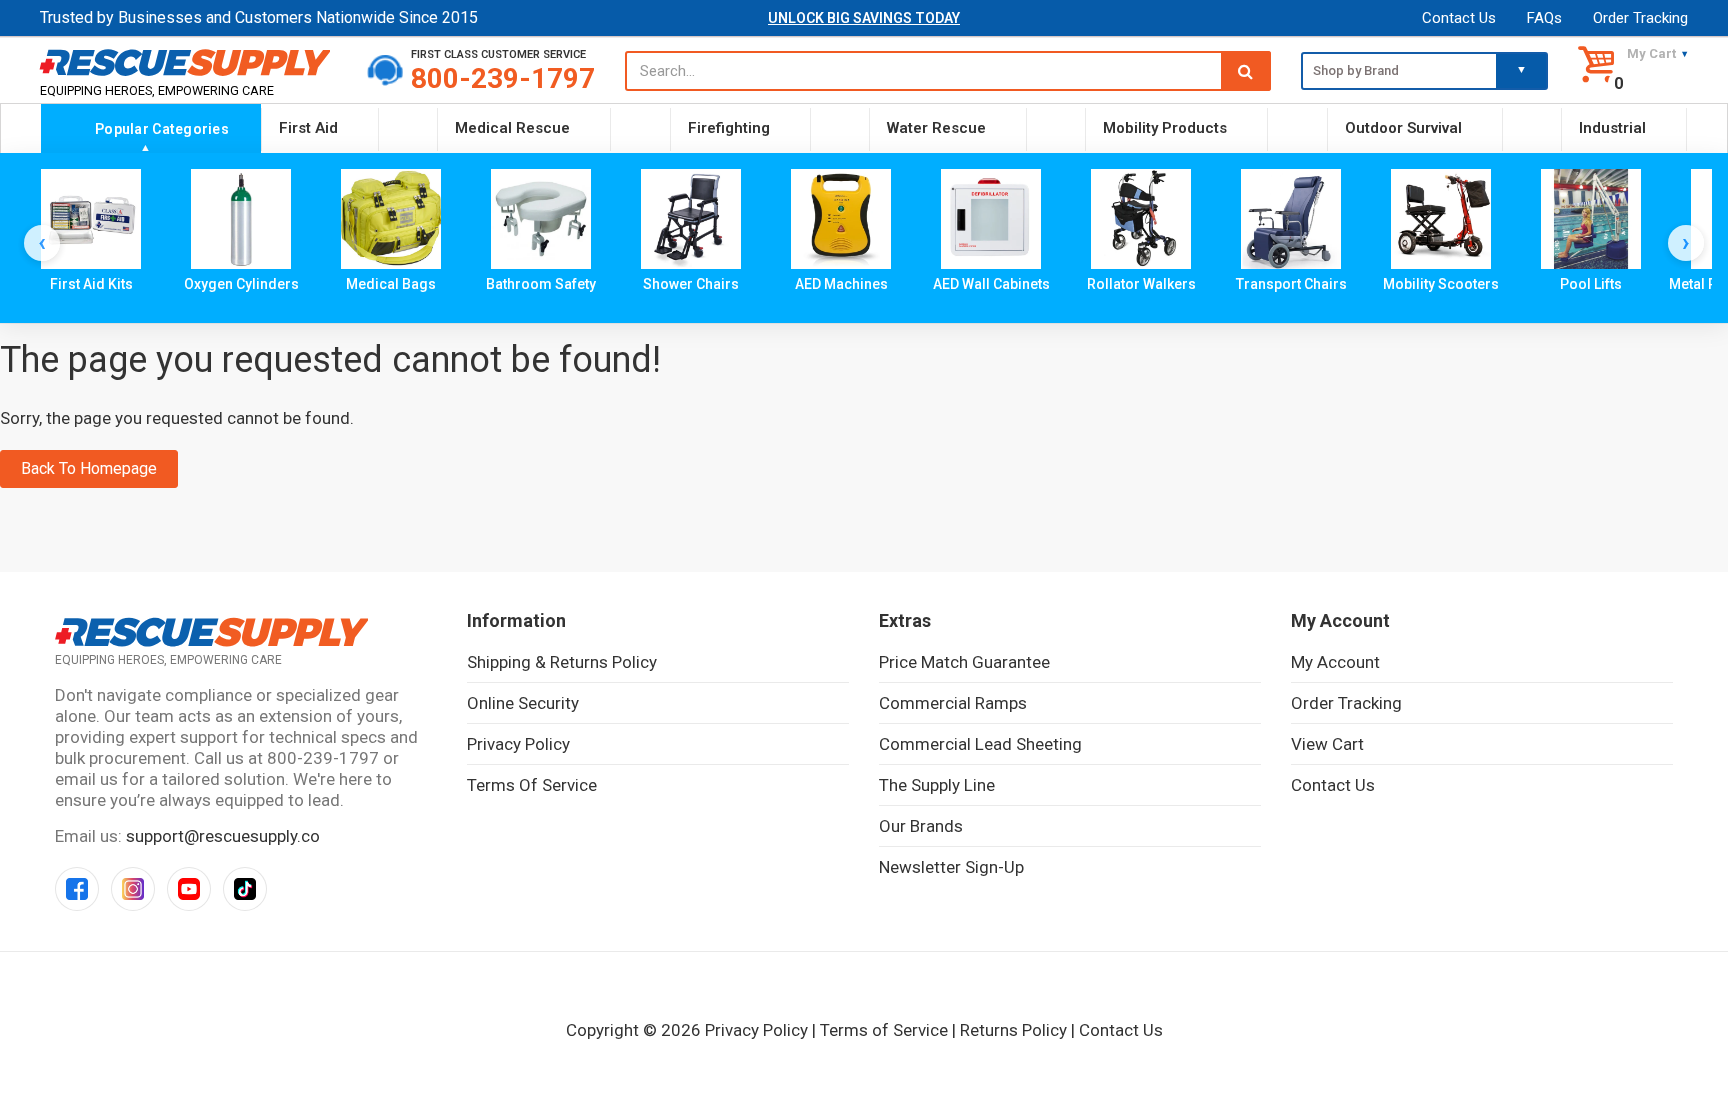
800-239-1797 (503, 78)
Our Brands (921, 826)
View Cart (1327, 744)
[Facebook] (77, 889)
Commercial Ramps (953, 703)
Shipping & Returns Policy (562, 662)
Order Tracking (1640, 18)
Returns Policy (1013, 1030)
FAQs (1544, 18)
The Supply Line (937, 785)
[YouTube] (189, 889)
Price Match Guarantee (964, 662)
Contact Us (1459, 18)
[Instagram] (133, 889)
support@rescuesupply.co (223, 836)
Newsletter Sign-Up (951, 867)
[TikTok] (245, 889)
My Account (1335, 662)
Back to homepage (89, 468)
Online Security (523, 703)
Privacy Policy (518, 744)
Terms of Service (532, 785)
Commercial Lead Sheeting (980, 744)
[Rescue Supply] (188, 62)
